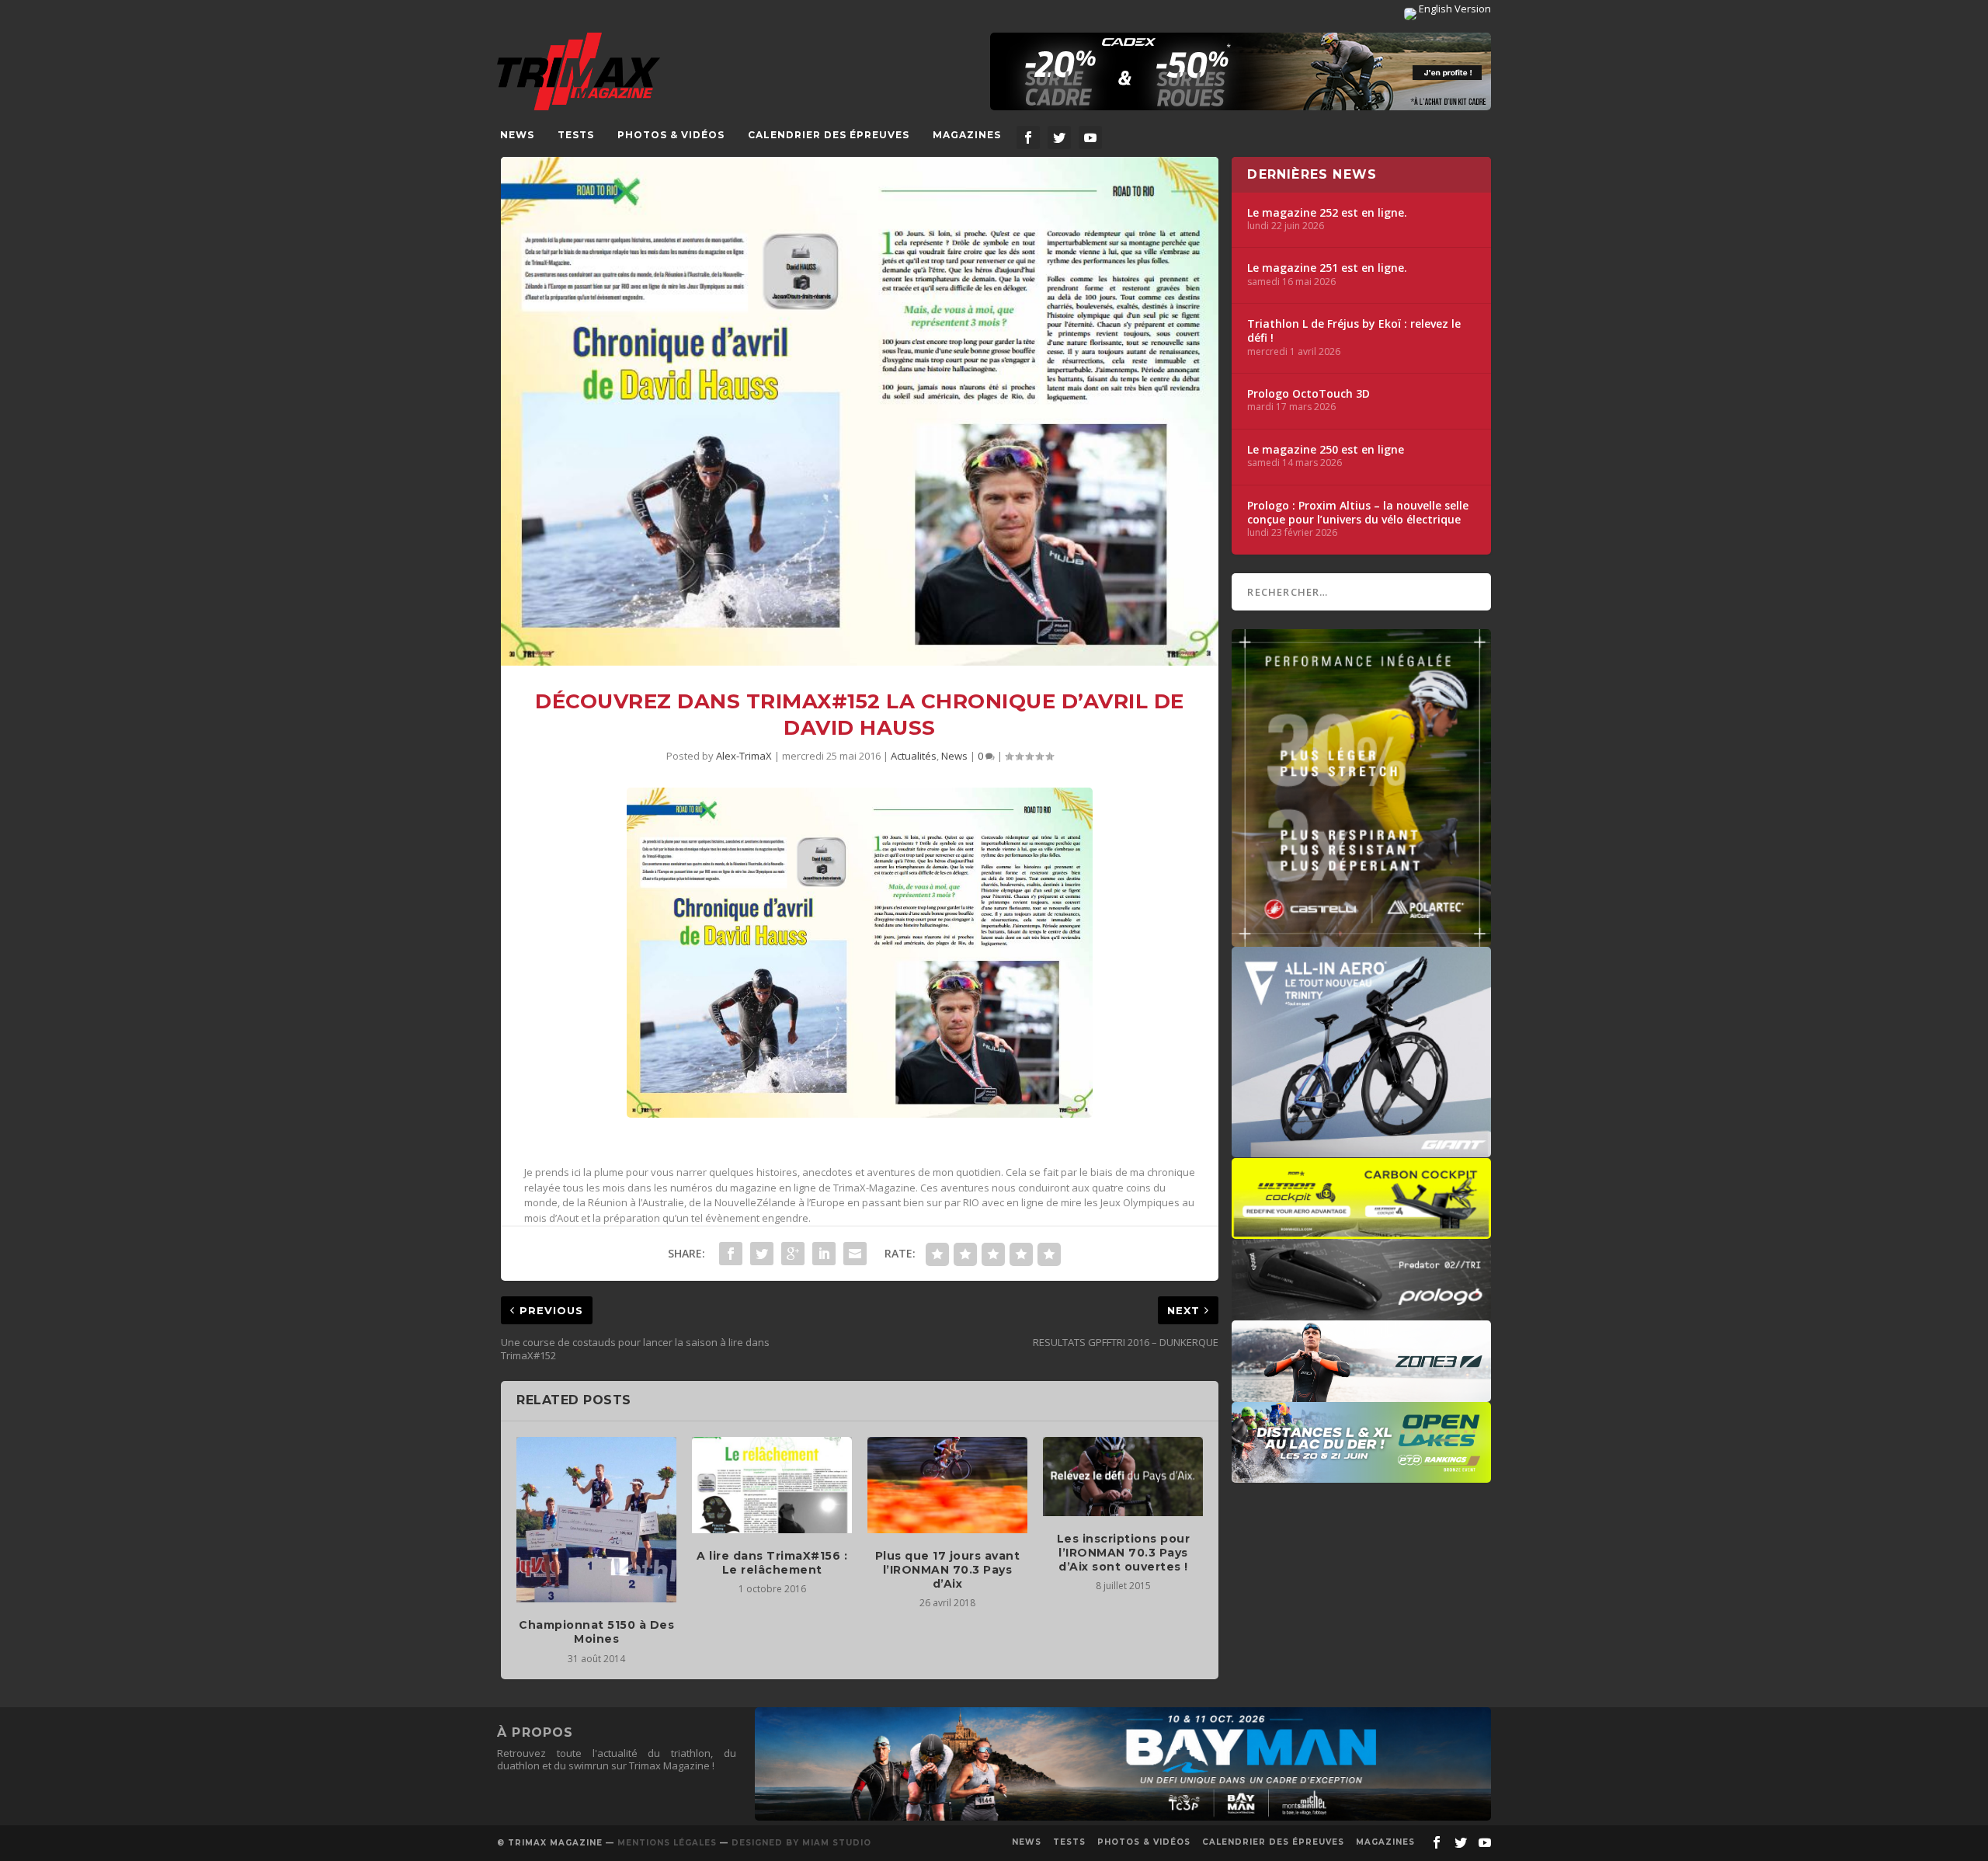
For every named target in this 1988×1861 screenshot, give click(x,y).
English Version (1454, 9)
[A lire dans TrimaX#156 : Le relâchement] (772, 1485)
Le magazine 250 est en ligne (1326, 450)
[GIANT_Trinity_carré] (1361, 1150)
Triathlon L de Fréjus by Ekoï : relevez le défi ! (1354, 331)
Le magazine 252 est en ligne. (1327, 213)
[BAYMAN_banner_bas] (1123, 1817)
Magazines (967, 135)
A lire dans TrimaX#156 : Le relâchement (772, 1563)
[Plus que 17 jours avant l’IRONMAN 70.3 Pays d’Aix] (947, 1485)
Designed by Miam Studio (801, 1843)
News (517, 135)
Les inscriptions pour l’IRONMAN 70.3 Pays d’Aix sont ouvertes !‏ (1124, 1553)
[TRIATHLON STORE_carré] (1361, 939)
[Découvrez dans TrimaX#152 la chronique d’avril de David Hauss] (860, 411)
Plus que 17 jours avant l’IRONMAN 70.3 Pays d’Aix (948, 1570)
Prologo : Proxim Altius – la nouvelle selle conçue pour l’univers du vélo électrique (1358, 513)
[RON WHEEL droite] (1361, 1231)
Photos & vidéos (671, 135)
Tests (576, 135)
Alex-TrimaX (744, 756)
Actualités (914, 756)
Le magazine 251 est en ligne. (1327, 268)
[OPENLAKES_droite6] (1361, 1475)
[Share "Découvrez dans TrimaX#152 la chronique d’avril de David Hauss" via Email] (855, 1254)
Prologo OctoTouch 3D (1309, 394)
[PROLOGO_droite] (1361, 1313)
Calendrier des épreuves (829, 135)
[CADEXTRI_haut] (1241, 71)
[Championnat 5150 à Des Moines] (596, 1520)
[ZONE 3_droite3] (1361, 1394)
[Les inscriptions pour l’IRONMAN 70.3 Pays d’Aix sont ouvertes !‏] (1123, 1477)
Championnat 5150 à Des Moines (596, 1632)
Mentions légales (667, 1843)
